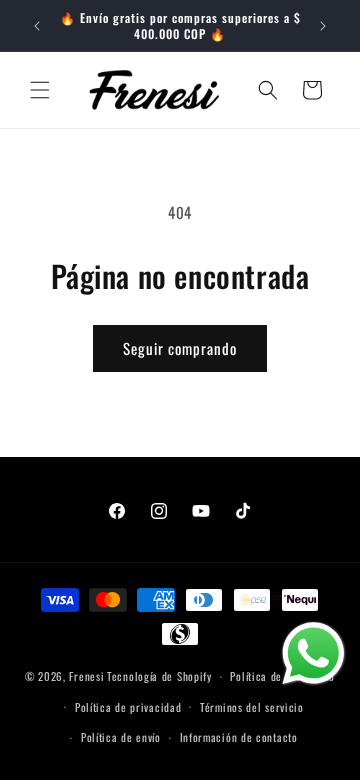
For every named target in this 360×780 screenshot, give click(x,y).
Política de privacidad (128, 707)
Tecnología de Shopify (159, 676)
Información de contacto (239, 737)
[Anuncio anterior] (37, 26)
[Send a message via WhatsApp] (313, 653)
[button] (40, 90)
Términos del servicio (252, 707)
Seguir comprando (180, 348)
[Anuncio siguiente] (323, 26)
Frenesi (86, 676)
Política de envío (121, 737)
